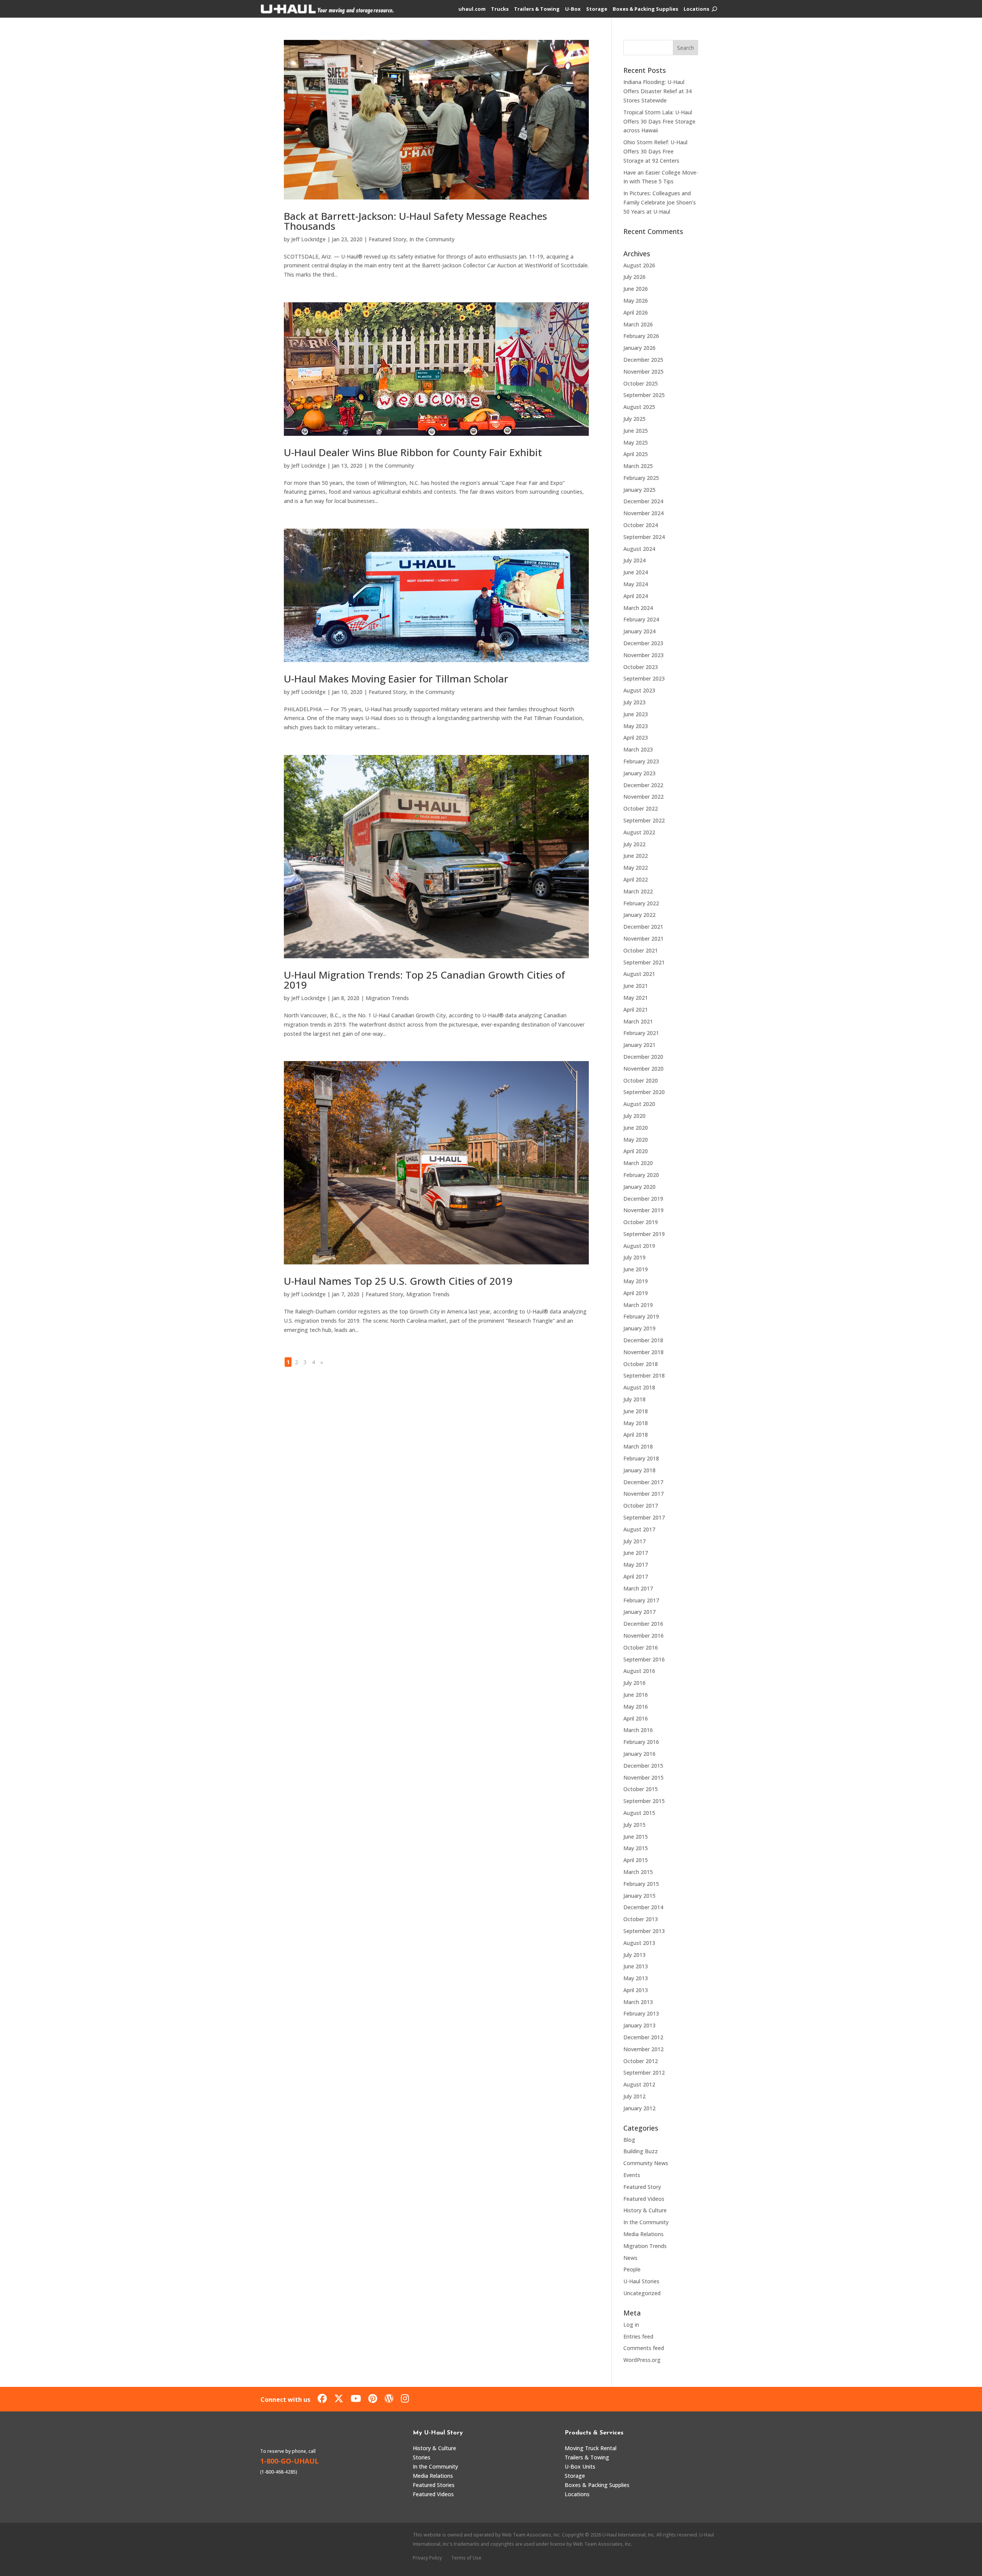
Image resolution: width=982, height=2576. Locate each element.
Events (632, 2175)
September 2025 (644, 395)
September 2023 (644, 678)
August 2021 (639, 974)
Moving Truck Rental (591, 2448)
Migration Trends (387, 998)
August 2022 (639, 832)
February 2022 (641, 903)
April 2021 (636, 1009)
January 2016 (639, 1754)
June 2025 (636, 431)
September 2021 (644, 962)
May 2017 (636, 1565)
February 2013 (641, 2013)
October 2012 (641, 2061)
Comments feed (644, 2348)
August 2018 (639, 1387)
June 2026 (636, 289)
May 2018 (636, 1423)
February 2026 (641, 336)
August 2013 (639, 1943)
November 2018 (643, 1352)
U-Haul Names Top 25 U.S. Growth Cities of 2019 (398, 1281)
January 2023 (639, 773)
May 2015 (636, 1848)
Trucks (500, 9)
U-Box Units (580, 2466)
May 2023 (636, 726)
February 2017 (641, 1600)
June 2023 (636, 714)
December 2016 (643, 1624)
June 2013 (636, 1966)
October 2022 (641, 808)
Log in (631, 2325)
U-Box (573, 9)
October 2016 (641, 1647)
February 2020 (641, 1175)
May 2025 (636, 443)
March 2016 (638, 1730)
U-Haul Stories (641, 2281)
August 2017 (639, 1529)
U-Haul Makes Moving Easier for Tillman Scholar (396, 679)
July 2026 (634, 277)
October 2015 (641, 1789)
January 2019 (639, 1328)
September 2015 (644, 1801)
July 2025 (634, 419)
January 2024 (639, 631)
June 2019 (636, 1269)
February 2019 (641, 1316)
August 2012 (639, 2084)
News (630, 2258)
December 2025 (643, 360)
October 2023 (641, 667)
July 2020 (634, 1116)
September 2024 (644, 537)
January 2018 (639, 1470)
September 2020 (644, 1092)
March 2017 (638, 1588)
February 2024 (641, 619)
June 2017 (636, 1553)
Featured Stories (434, 2485)
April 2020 (636, 1151)
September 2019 (644, 1234)
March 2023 (638, 749)
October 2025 (641, 383)
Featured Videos (644, 2199)
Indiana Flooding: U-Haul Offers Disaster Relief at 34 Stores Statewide (657, 91)
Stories (422, 2457)
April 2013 (636, 1990)
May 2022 (636, 868)
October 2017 (641, 1506)
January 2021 (639, 1045)
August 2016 (639, 1671)
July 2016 (634, 1683)
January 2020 (639, 1187)
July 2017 (634, 1541)
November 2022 (643, 797)
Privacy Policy (427, 2558)
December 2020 (643, 1057)
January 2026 (639, 348)
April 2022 (636, 879)
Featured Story (387, 239)
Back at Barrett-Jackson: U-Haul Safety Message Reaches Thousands (415, 221)
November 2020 (643, 1069)
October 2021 (641, 950)
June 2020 (636, 1128)
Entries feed (638, 2336)
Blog (629, 2140)
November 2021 (643, 939)
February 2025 (641, 478)
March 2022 (638, 891)
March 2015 (638, 1872)
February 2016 (641, 1742)
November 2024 (643, 513)
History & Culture (645, 2210)
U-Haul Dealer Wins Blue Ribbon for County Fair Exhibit (413, 452)
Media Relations (643, 2234)
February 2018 (641, 1458)
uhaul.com (472, 9)
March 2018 (638, 1446)
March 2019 (638, 1305)
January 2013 (639, 2025)
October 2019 (641, 1222)
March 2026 (638, 324)
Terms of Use (466, 2558)
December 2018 (643, 1340)
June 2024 (636, 572)
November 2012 (643, 2049)
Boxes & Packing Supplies (645, 9)
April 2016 (636, 1718)
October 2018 (641, 1364)
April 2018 (636, 1435)
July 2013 (634, 1955)
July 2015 (634, 1825)
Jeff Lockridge (308, 239)
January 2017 (639, 1612)
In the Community (432, 239)
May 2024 (636, 584)
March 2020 (638, 1163)
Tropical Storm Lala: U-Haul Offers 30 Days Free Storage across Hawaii (659, 121)
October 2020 (641, 1080)
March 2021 (638, 1021)
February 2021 (641, 1033)
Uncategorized (642, 2293)
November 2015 (643, 1777)
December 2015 (643, 1766)
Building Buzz (641, 2151)
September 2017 (644, 1517)
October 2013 (641, 1919)
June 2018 (636, 1411)
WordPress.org (642, 2360)
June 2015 (636, 1837)
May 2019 (636, 1281)
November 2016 (643, 1636)
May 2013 (636, 1978)
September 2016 (644, 1659)
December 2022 (643, 785)
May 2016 (636, 1707)
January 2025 (639, 490)
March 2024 (638, 608)
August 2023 (639, 690)
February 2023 (641, 761)
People (632, 2269)
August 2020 (639, 1104)
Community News (646, 2163)
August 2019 (639, 1246)
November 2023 (643, 655)
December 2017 (643, 1482)
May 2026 (636, 301)
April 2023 (636, 738)
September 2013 (644, 1931)
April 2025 (636, 454)
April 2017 (636, 1576)
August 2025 (639, 407)
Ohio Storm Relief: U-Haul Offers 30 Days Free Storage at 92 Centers (655, 151)
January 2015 (639, 1896)
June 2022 (636, 856)
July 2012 (634, 2096)
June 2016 (636, 1695)
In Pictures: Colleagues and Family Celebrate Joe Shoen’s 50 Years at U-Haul (660, 202)
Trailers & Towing (537, 9)
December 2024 (643, 501)
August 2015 (639, 1813)
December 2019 (643, 1199)
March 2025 (638, 466)
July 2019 (634, 1257)
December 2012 (643, 2037)
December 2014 (643, 1907)
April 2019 (636, 1293)
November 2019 (643, 1210)
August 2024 (639, 549)
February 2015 (641, 1884)
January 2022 (639, 915)
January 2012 (639, 2108)
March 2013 (638, 2002)
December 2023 (643, 643)
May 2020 (636, 1140)
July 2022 (634, 844)
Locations (696, 9)
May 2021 (636, 998)
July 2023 (634, 702)
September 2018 (644, 1375)
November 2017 (643, 1494)
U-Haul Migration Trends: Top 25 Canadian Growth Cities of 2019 (424, 980)
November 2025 (643, 372)
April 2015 (636, 1860)
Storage (597, 9)
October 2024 (641, 525)
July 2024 (634, 560)
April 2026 (636, 312)
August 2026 (639, 265)
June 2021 (636, 986)
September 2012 (644, 2073)
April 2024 (636, 596)
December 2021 (643, 927)
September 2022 (644, 820)
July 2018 (634, 1399)
